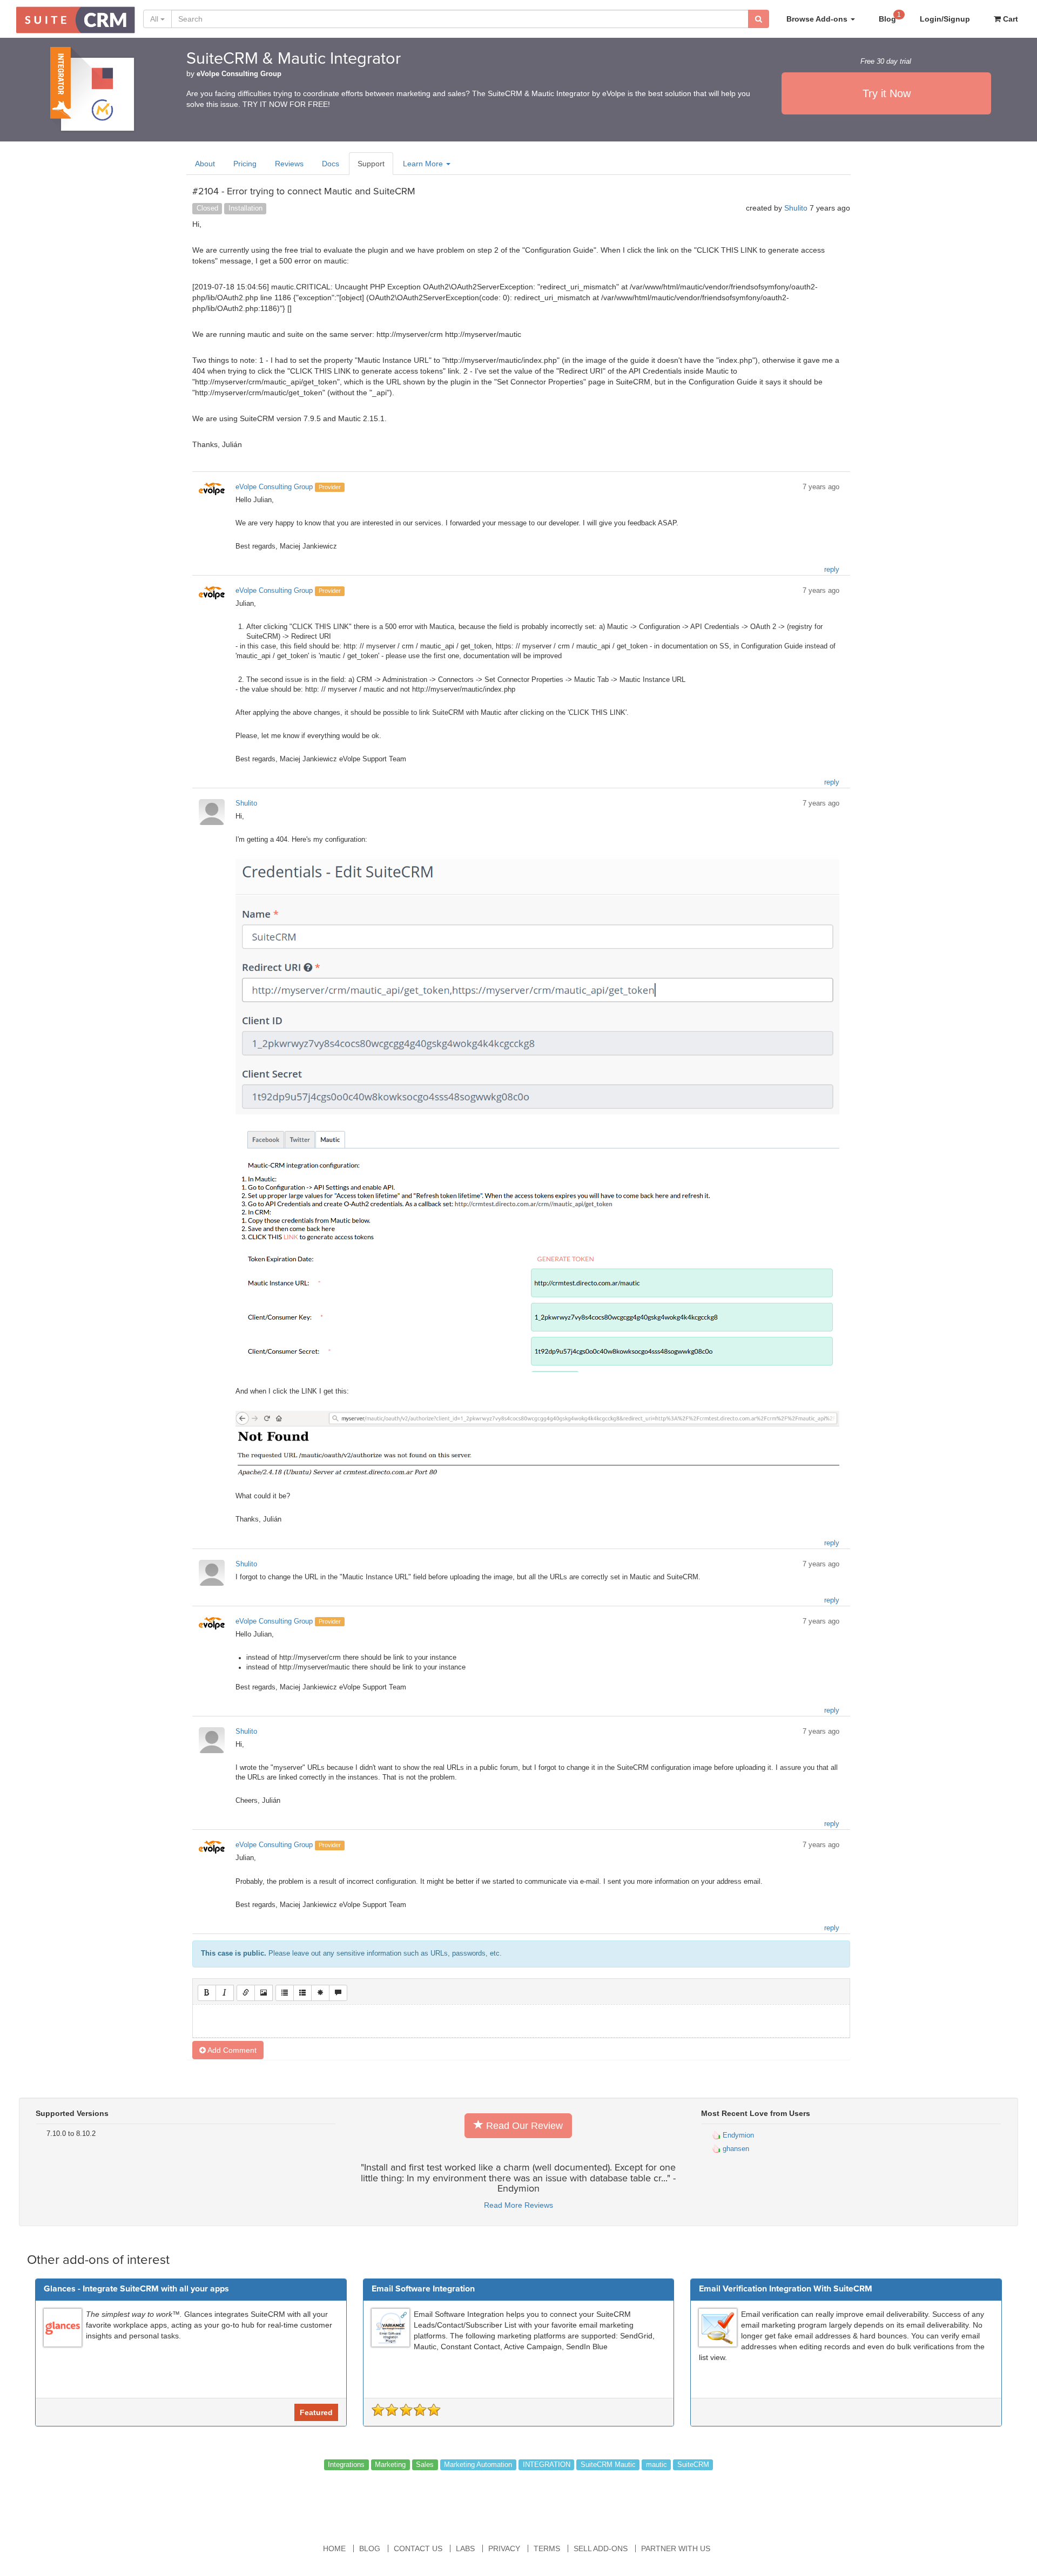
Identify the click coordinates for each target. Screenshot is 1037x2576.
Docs (331, 164)
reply (832, 570)
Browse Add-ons (818, 19)
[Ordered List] (302, 1993)
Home (334, 2548)
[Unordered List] (285, 1993)
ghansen (735, 2149)
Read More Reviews (518, 2205)
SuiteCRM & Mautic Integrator (294, 59)
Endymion (737, 2135)
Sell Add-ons (601, 2548)
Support (371, 164)
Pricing (245, 164)
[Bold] (207, 1993)
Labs (465, 2548)
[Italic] (225, 1993)
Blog (890, 17)
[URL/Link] (246, 1993)
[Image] (264, 1993)
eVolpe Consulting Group (239, 74)
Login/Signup (945, 19)
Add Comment (231, 2050)
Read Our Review (523, 2126)
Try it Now (887, 93)
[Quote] (338, 1993)
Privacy (504, 2548)
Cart (1009, 19)
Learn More (424, 164)
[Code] (320, 1993)
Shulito (796, 208)
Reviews (289, 164)
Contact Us (418, 2548)
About (205, 164)
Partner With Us (676, 2548)
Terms (547, 2548)
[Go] (759, 19)
